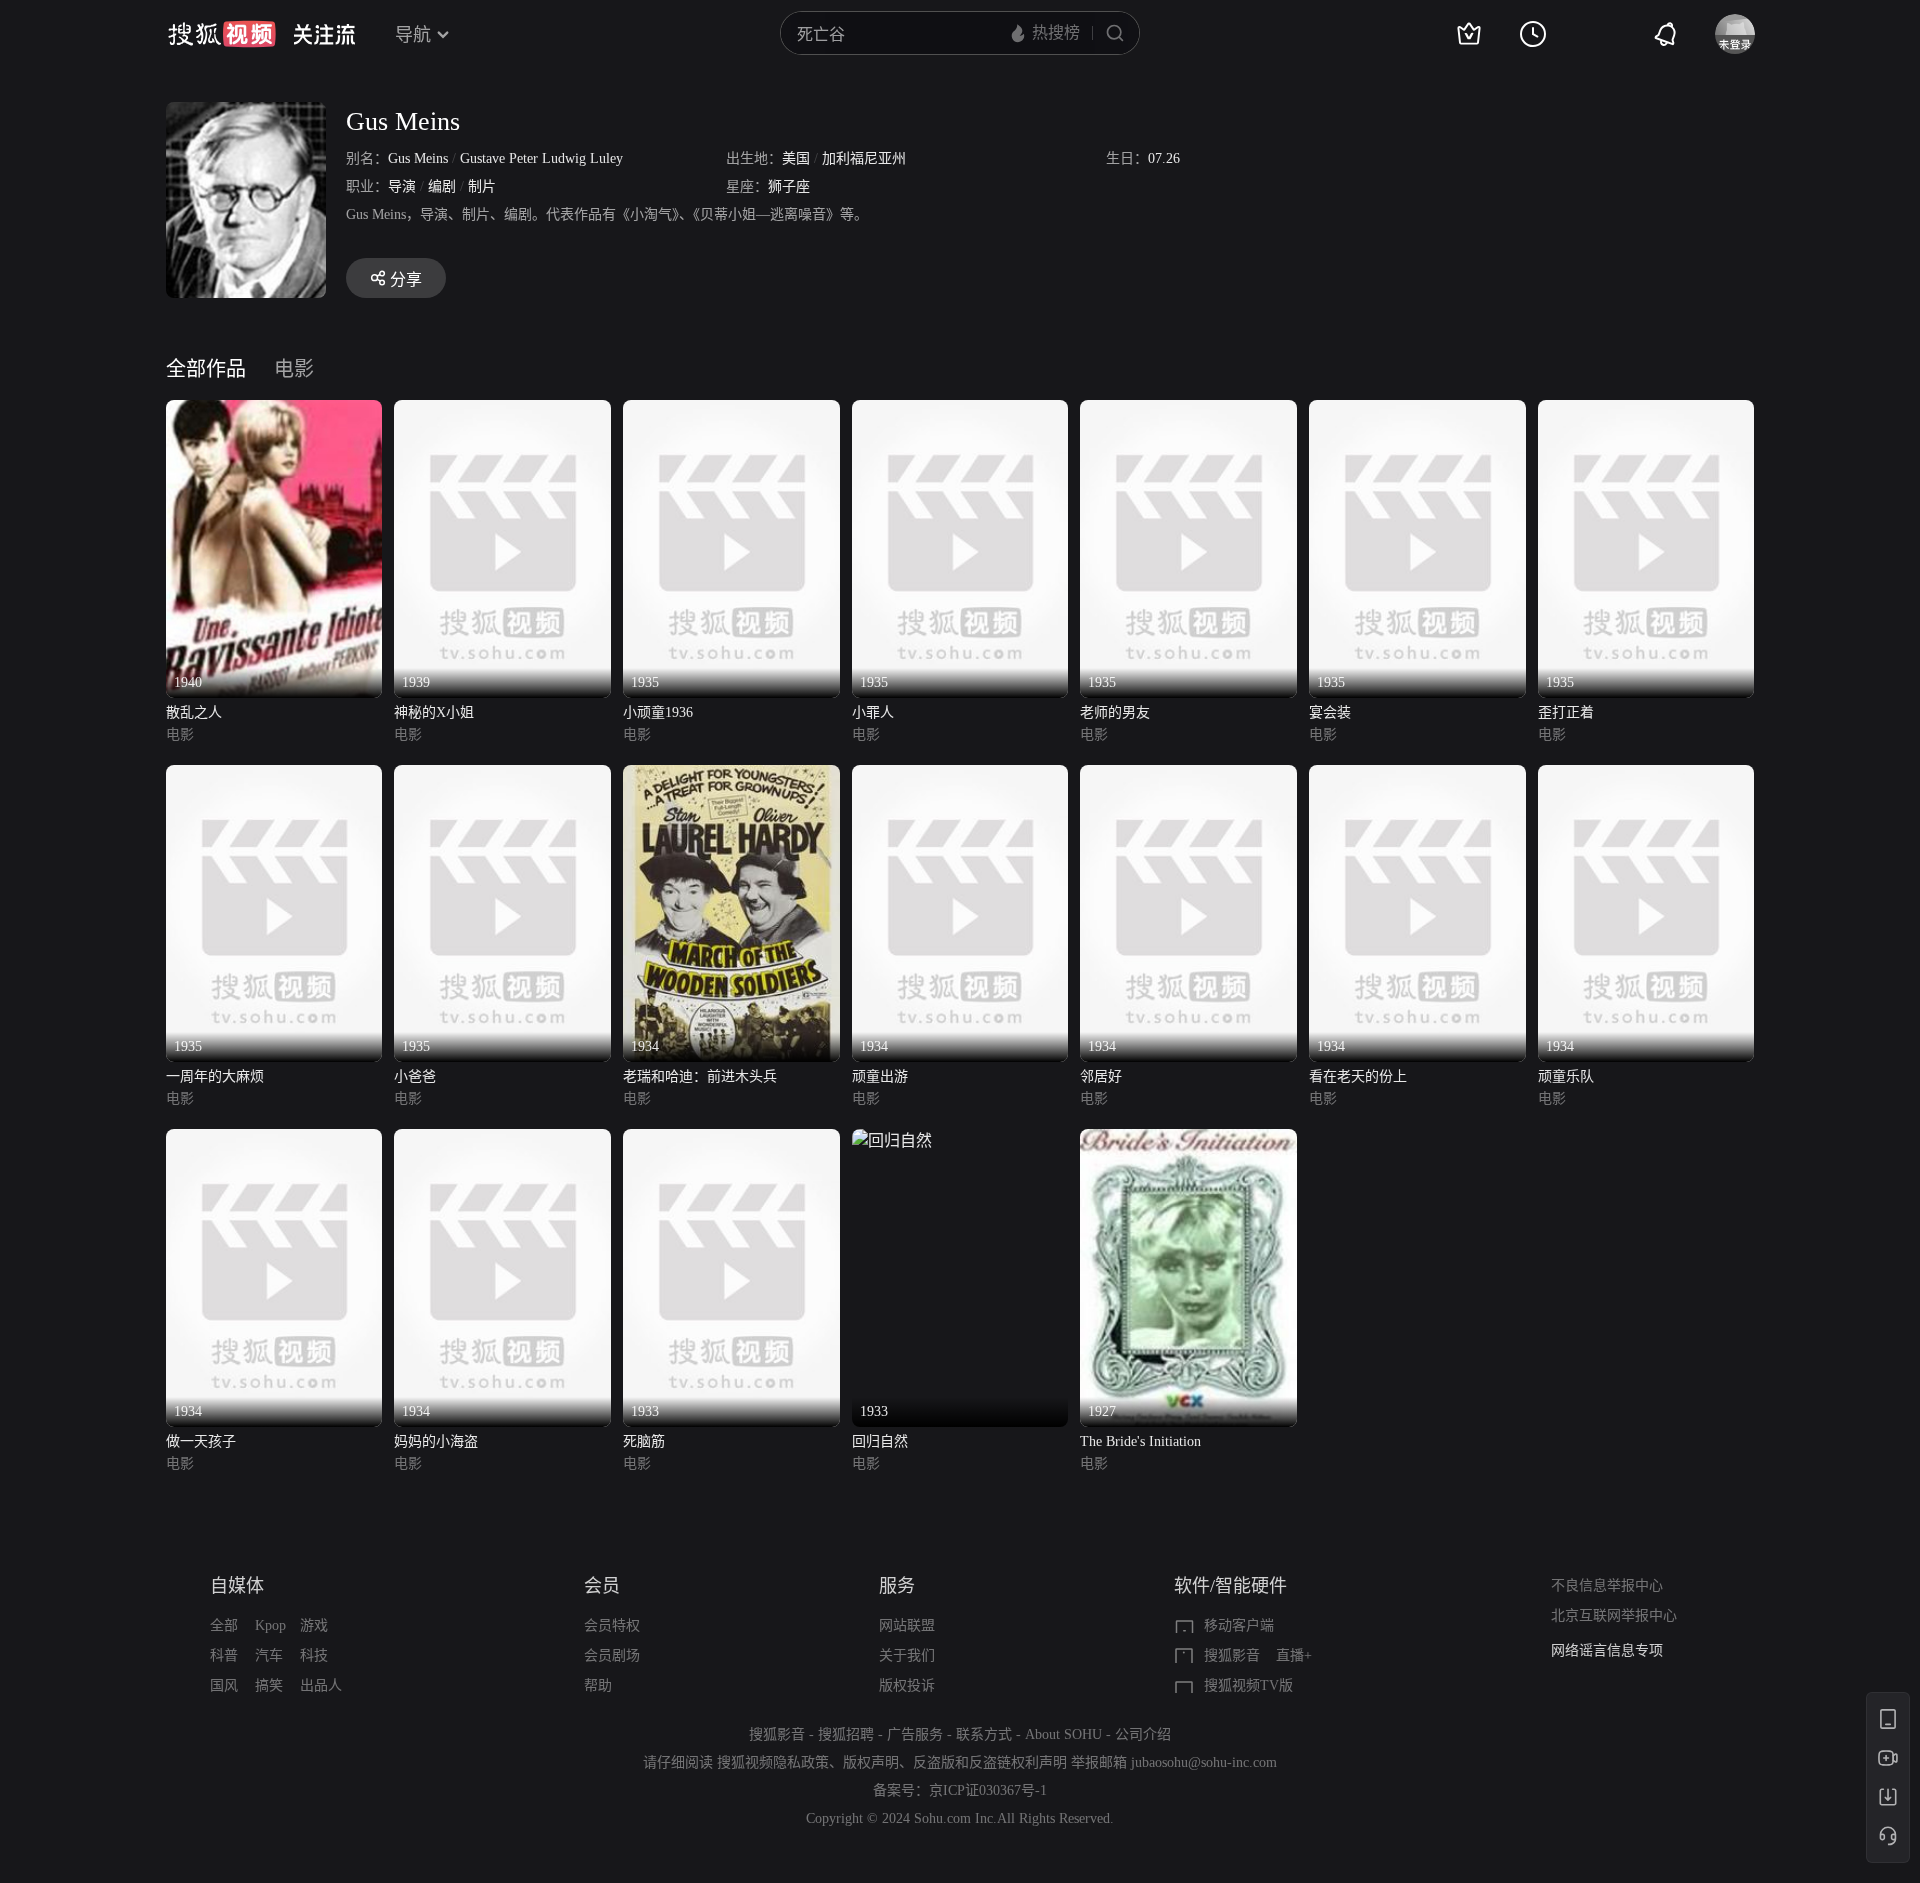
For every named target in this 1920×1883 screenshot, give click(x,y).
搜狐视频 (222, 34)
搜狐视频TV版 (1248, 1685)
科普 (224, 1655)
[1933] (731, 1140)
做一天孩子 (201, 1441)
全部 (224, 1625)
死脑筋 (644, 1441)
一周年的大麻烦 (215, 1076)
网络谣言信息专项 (1607, 1650)
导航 (413, 35)
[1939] (502, 411)
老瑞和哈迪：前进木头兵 (700, 1076)
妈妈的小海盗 (436, 1441)
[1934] (731, 776)
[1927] (1188, 1140)
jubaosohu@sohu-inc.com (1204, 1762)
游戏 (314, 1625)
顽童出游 (880, 1076)
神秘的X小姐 (434, 712)
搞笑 (269, 1685)
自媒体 (237, 1586)
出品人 (321, 1685)
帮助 (598, 1685)
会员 (602, 1586)
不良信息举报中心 (1607, 1585)
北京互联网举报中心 (1614, 1615)
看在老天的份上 (1358, 1076)
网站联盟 (907, 1625)
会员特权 (612, 1625)
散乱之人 (194, 712)
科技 (314, 1655)
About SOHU (1063, 1734)
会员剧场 (612, 1655)
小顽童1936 (658, 712)
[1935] (731, 411)
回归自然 (880, 1441)
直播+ (1294, 1655)
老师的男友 (1115, 712)
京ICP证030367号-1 (988, 1790)
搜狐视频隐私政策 (773, 1762)
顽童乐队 (1566, 1076)
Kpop (270, 1625)
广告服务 (915, 1734)
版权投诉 (907, 1685)
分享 (406, 279)
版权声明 (871, 1762)
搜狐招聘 (846, 1734)
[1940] (274, 411)
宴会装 (1330, 712)
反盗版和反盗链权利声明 (990, 1762)
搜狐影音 (1232, 1655)
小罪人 (873, 712)
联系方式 (984, 1734)
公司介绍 (1143, 1734)
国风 (224, 1685)
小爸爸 (415, 1076)
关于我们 (907, 1655)
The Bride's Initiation (1140, 1441)
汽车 (269, 1655)
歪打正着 (1566, 712)
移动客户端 (1239, 1625)
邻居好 (1101, 1076)
